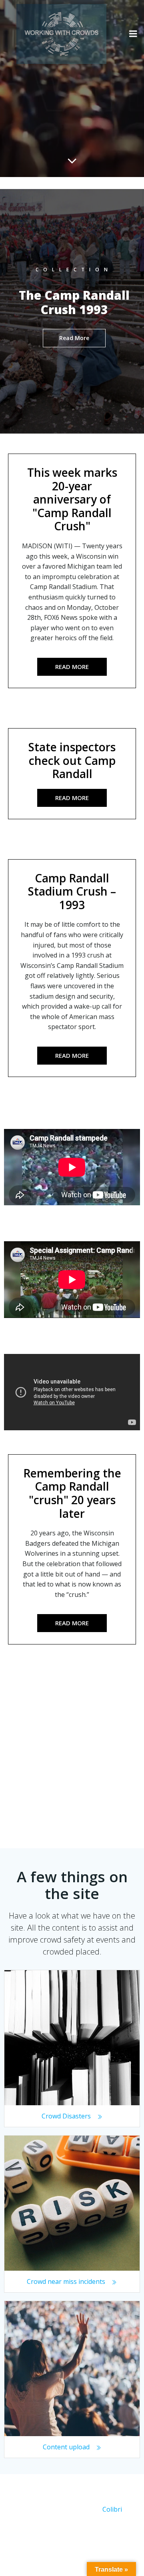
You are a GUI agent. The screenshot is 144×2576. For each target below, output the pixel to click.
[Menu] (133, 34)
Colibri (112, 2509)
